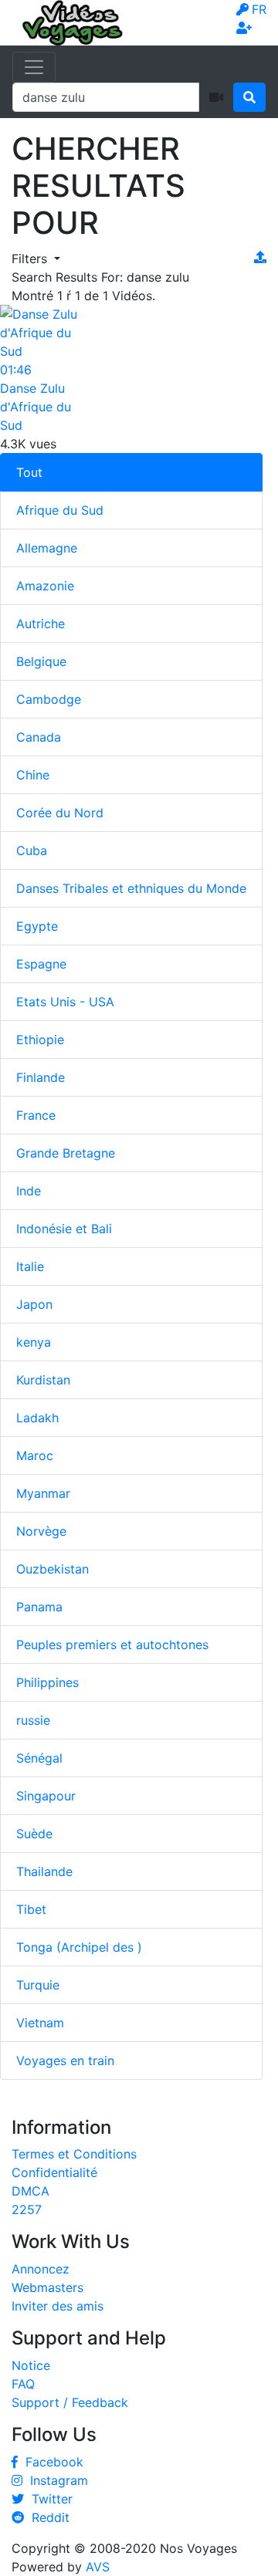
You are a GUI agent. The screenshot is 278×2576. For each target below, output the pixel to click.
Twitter (48, 2499)
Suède (34, 1834)
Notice (31, 2365)
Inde (29, 1191)
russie (33, 1720)
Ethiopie (40, 1040)
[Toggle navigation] (34, 67)
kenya (34, 1342)
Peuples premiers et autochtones (112, 1645)
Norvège (41, 1531)
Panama (39, 1607)
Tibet (31, 1909)
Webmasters (47, 2287)
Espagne (41, 964)
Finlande (41, 1077)
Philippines (47, 1682)
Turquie (38, 1985)
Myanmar (43, 1493)
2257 (27, 2209)
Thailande (44, 1871)
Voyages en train (65, 2060)
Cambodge (49, 699)
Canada (39, 737)
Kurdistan (43, 1380)
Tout (29, 472)
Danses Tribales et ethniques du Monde (131, 888)
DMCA (31, 2191)
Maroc (35, 1455)
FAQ (23, 2384)
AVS (98, 2567)
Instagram (55, 2480)
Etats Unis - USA (65, 1002)
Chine (33, 775)
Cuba (32, 850)
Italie (30, 1266)
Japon (34, 1304)
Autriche (41, 624)
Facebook (51, 2462)
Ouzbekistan (53, 1569)
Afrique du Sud (60, 510)
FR (259, 9)
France (36, 1115)
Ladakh (37, 1418)
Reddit (47, 2517)
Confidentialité (54, 2172)
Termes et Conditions (74, 2154)
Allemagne (47, 548)
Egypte (37, 926)
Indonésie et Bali (64, 1229)
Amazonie (45, 586)
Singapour (46, 1796)
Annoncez (41, 2269)
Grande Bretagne (66, 1153)
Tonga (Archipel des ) (79, 1947)
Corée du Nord (60, 813)
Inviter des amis (58, 2306)
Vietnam (40, 2023)
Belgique (41, 661)
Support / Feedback (70, 2402)
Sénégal (39, 1758)
